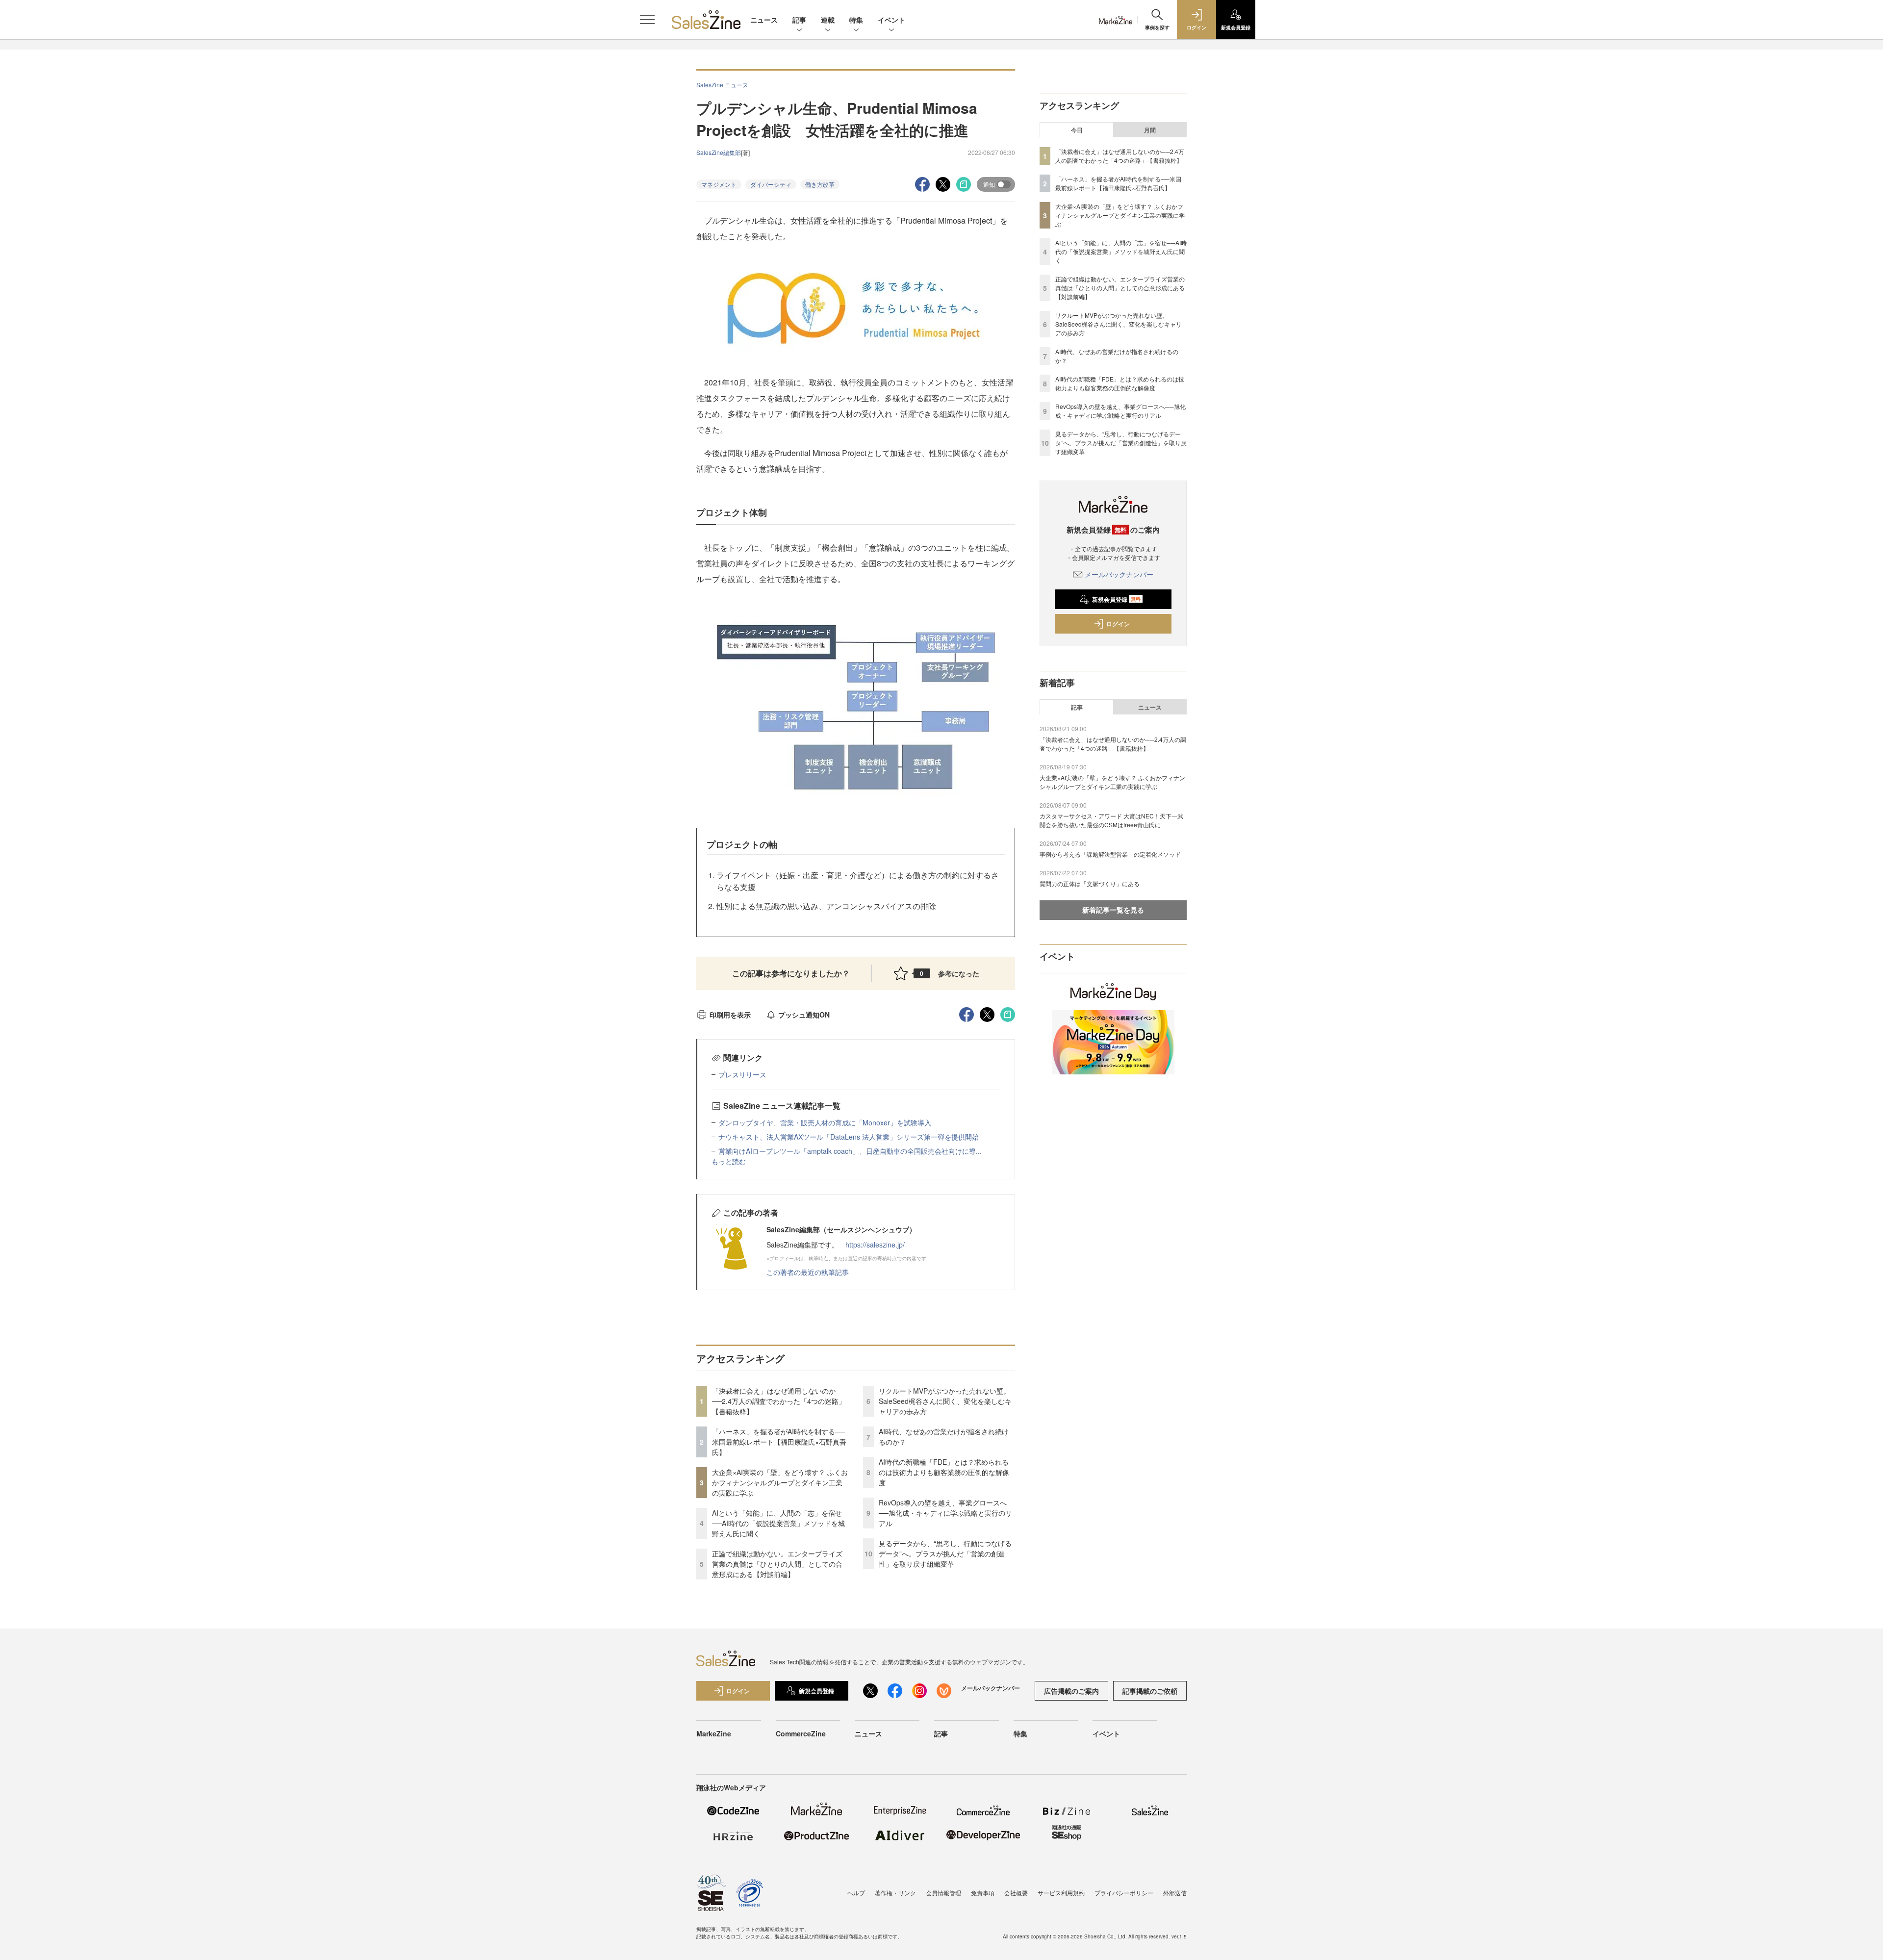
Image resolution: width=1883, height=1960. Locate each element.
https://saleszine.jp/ (875, 1245)
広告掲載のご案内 (1071, 1691)
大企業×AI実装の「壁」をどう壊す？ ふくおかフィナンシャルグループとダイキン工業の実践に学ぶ (780, 1482)
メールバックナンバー (1119, 574)
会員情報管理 (943, 1893)
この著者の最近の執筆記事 (808, 1272)
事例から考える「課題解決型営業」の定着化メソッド (1110, 854)
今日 (1077, 130)
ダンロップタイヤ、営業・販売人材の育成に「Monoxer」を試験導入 (825, 1122)
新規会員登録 (1116, 599)
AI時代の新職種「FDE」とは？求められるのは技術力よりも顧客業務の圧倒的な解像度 (944, 1472)
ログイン (1118, 624)
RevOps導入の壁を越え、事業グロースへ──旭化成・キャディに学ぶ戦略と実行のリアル (945, 1513)
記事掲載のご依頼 (1150, 1691)
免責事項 (983, 1893)
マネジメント (719, 184)
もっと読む (729, 1161)
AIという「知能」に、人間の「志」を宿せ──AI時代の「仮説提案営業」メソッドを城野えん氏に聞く (778, 1523)
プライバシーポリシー (1124, 1893)
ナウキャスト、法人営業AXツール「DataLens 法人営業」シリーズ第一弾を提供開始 (849, 1137)
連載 (828, 20)
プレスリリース (742, 1074)
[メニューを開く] (647, 20)
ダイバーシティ (771, 184)
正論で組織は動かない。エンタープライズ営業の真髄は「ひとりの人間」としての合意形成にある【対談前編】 (777, 1564)
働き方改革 (820, 184)
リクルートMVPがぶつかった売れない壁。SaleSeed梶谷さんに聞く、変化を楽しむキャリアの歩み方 (945, 1401)
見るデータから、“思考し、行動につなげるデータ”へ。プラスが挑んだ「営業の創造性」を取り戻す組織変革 (945, 1553)
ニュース (764, 20)
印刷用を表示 (730, 1015)
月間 (1150, 130)
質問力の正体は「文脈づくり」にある (1090, 883)
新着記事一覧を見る (1113, 910)
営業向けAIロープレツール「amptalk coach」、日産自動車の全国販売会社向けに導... (850, 1151)
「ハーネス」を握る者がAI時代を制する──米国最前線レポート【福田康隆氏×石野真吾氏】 (779, 1442)
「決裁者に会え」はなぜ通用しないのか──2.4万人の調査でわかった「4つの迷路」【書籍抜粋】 (779, 1401)
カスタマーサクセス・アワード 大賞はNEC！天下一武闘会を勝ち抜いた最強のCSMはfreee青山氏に (1111, 820)
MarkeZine (714, 1733)
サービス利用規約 (1061, 1893)
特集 (856, 20)
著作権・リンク (895, 1893)
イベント (891, 20)
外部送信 (1175, 1893)
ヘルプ (856, 1893)
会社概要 (1016, 1893)
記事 (799, 20)
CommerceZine (801, 1733)
